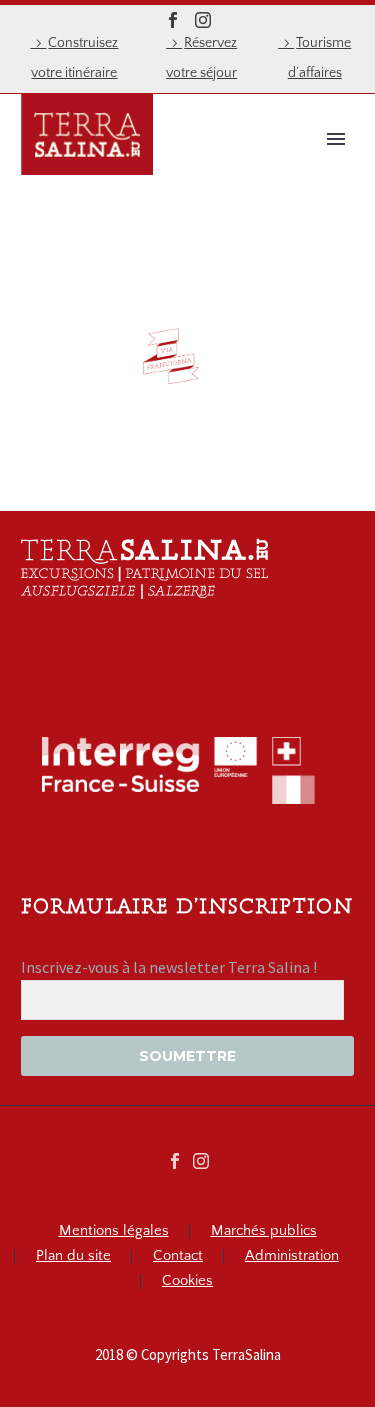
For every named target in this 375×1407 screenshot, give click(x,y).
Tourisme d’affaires (320, 58)
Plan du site (73, 1256)
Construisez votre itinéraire (74, 58)
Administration (292, 1256)
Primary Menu (336, 139)
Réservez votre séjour (201, 58)
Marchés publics (264, 1231)
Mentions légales (114, 1231)
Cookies (187, 1281)
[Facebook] (173, 20)
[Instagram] (203, 20)
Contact (178, 1256)
